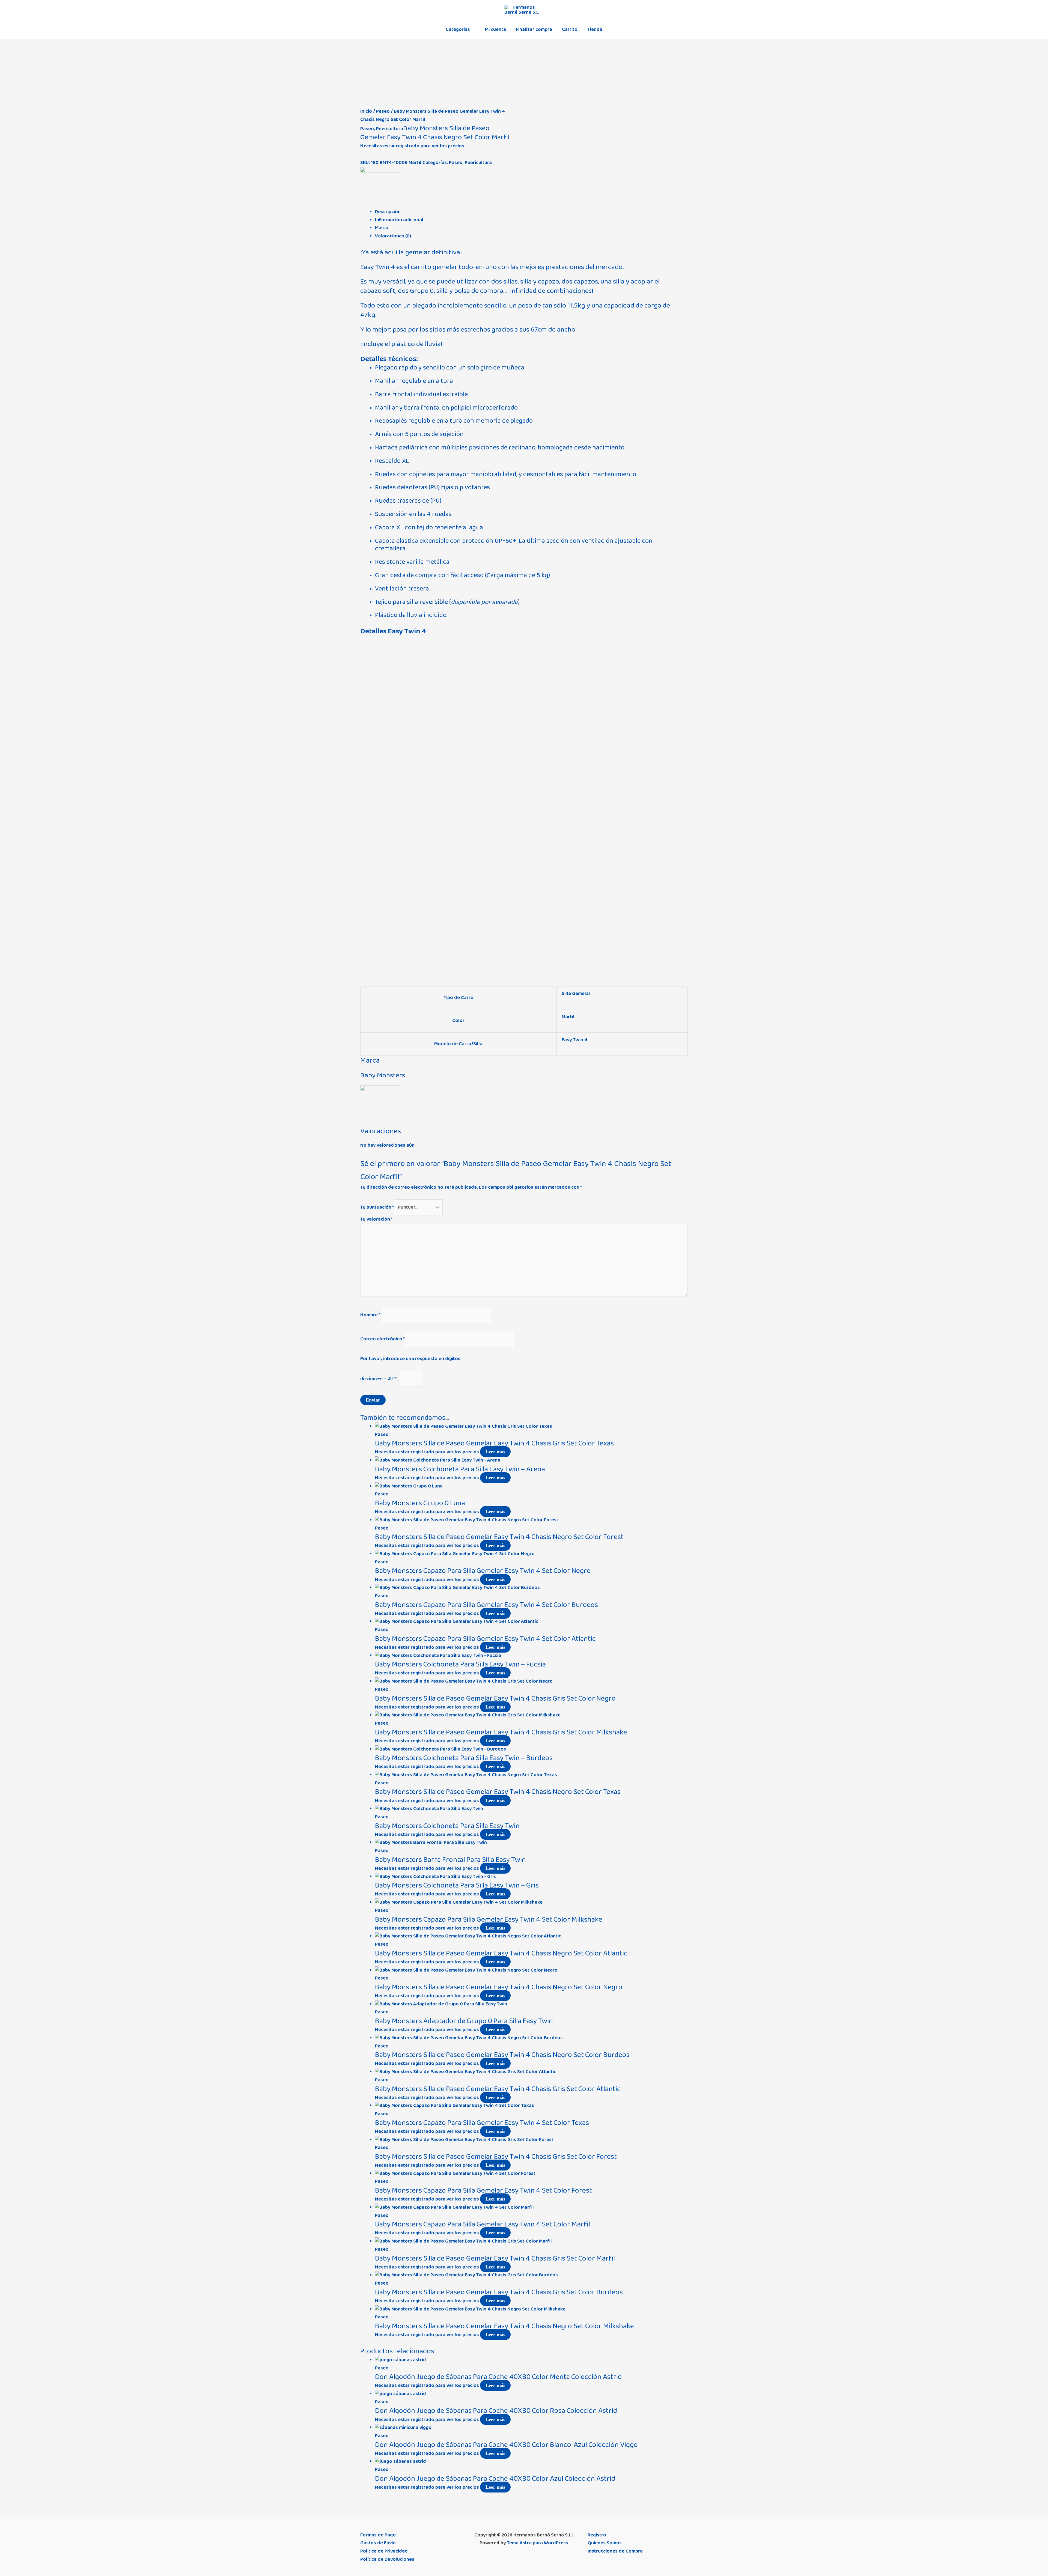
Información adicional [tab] (399, 220)
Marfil (568, 1017)
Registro (597, 2535)
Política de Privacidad (384, 2551)
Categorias (458, 29)
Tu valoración (376, 1219)
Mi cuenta (495, 29)
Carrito (570, 29)
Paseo (383, 111)
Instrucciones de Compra (615, 2551)
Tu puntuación (377, 1207)
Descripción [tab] (388, 212)
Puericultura (390, 129)
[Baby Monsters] (381, 187)
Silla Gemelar (576, 994)
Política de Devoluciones (387, 2559)
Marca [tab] (382, 228)
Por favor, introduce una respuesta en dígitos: (411, 1359)
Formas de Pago (378, 2535)
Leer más (495, 1452)
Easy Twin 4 (575, 1040)
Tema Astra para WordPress (538, 2543)
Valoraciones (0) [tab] (393, 236)
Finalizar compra (534, 29)
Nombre (370, 1315)
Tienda (595, 29)
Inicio (366, 111)
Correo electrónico (382, 1339)
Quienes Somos (605, 2543)
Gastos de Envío (378, 2543)
